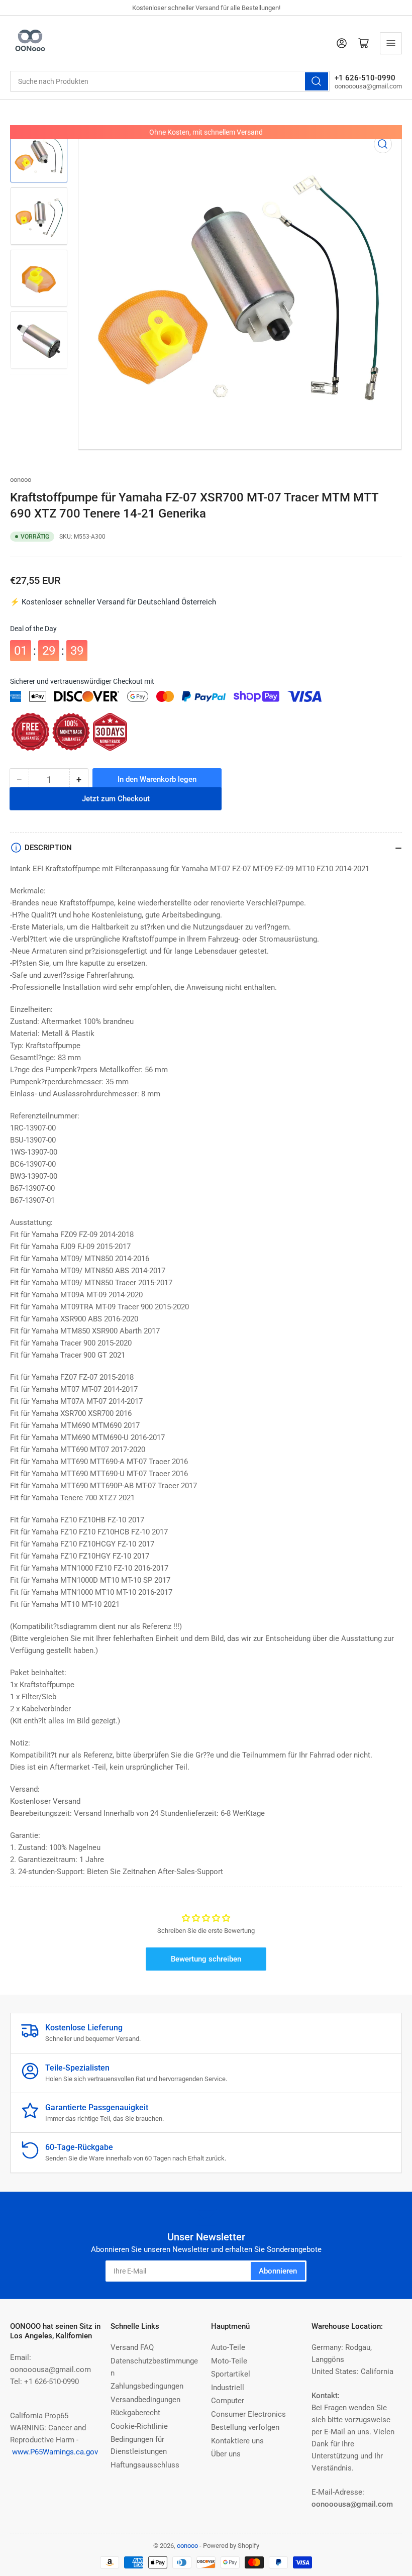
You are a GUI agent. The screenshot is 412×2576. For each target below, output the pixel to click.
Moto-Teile (229, 2361)
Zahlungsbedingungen (147, 2386)
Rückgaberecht (135, 2413)
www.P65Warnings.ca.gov (55, 2452)
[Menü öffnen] (391, 43)
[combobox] (170, 81)
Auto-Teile (228, 2347)
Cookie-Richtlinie (139, 2426)
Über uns (226, 2454)
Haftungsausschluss (145, 2465)
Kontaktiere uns (237, 2441)
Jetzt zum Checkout (116, 806)
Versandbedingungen (145, 2400)
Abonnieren (278, 2271)
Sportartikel (231, 2374)
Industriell (228, 2388)
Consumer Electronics (248, 2414)
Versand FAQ (132, 2347)
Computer (228, 2401)
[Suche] (317, 81)
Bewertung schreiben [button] (206, 1959)
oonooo (21, 480)
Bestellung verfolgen (245, 2427)
